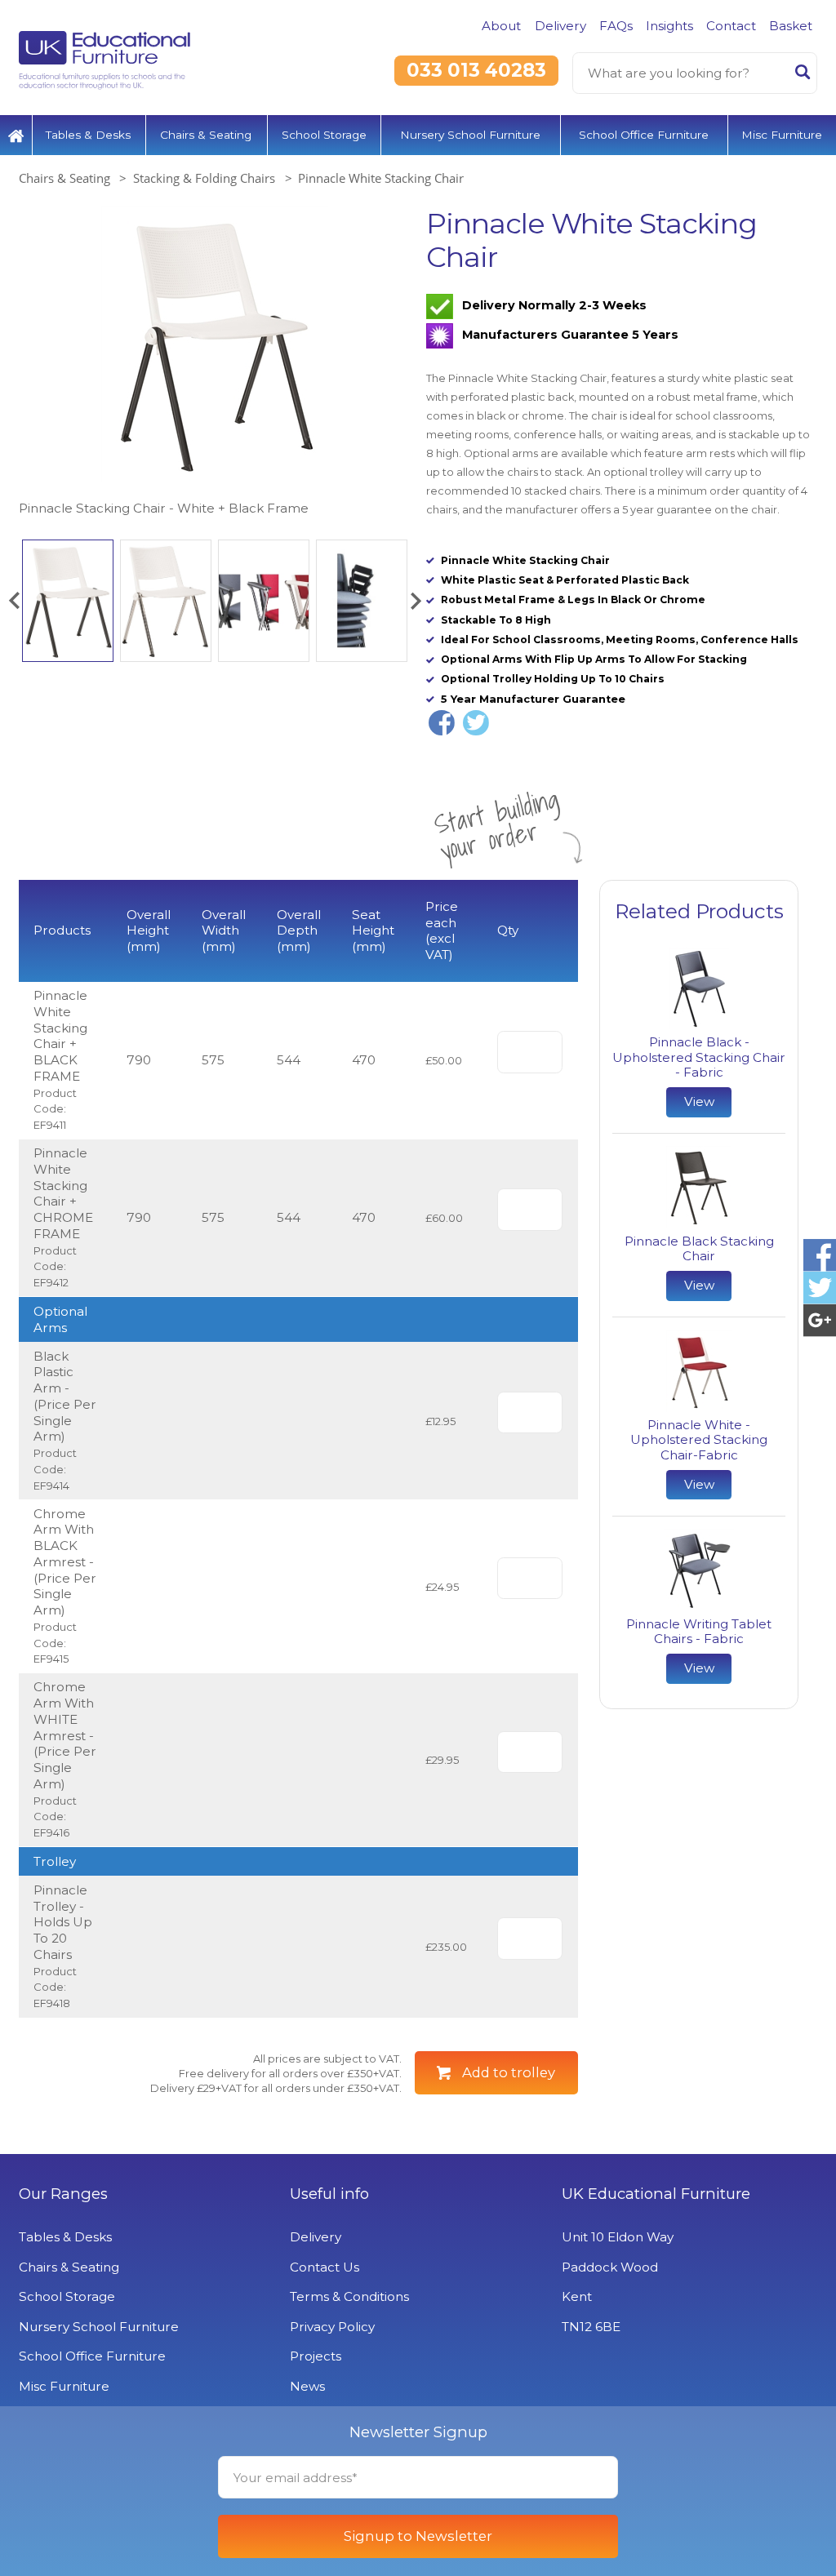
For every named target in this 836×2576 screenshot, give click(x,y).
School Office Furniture (644, 135)
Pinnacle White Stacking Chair (381, 178)
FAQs (616, 26)
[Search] (803, 75)
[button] (14, 601)
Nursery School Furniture (470, 135)
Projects (316, 2356)
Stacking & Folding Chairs (204, 178)
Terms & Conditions (349, 2296)
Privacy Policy (332, 2327)
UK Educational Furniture (656, 2194)
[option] (214, 363)
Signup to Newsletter (418, 2536)
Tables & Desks (88, 135)
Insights (669, 26)
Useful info (329, 2194)
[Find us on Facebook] (820, 1255)
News (307, 2386)
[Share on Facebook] (442, 723)
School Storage (324, 135)
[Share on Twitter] (476, 723)
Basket (791, 26)
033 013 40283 (476, 70)
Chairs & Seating (206, 135)
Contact (731, 26)
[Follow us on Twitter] (820, 1288)
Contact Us (325, 2267)
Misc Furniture (782, 135)
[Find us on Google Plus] (820, 1321)
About (501, 26)
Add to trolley (509, 2072)
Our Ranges (63, 2194)
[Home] (16, 135)
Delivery (560, 26)
